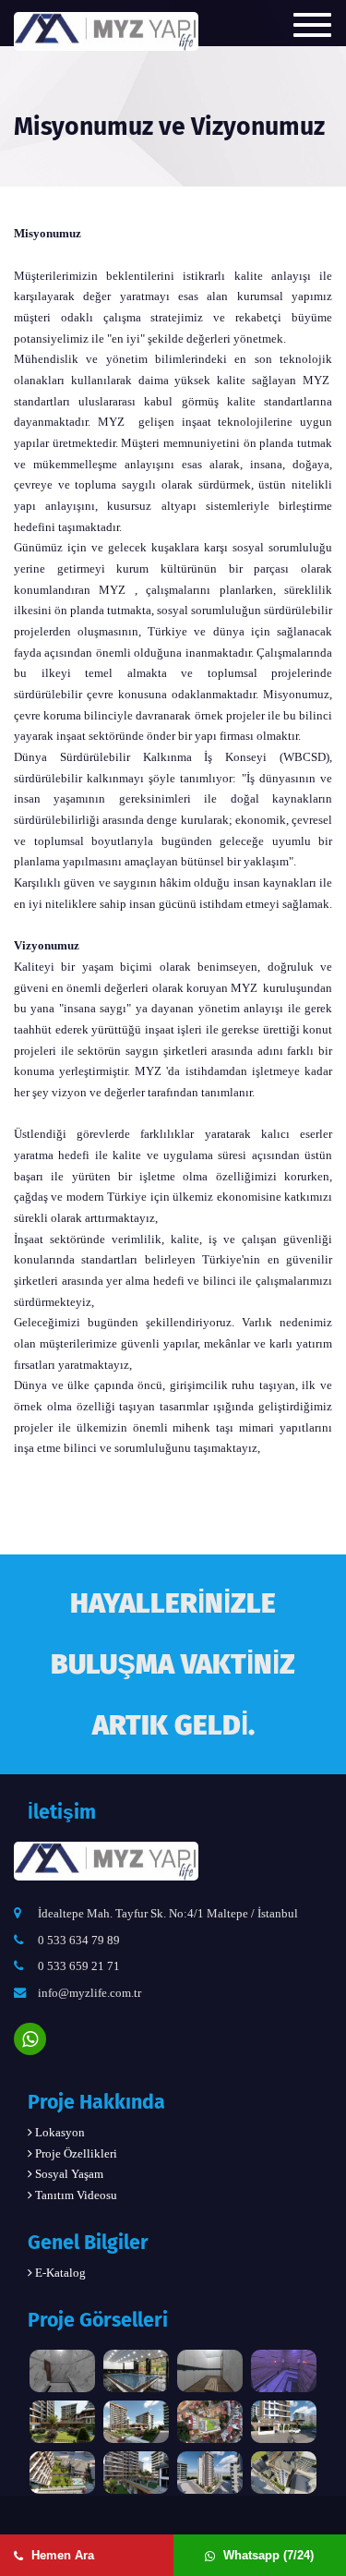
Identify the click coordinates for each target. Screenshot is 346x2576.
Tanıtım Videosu (75, 2195)
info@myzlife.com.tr (89, 1993)
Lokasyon (59, 2132)
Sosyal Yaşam (68, 2174)
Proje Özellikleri (75, 2153)
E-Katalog (59, 2273)
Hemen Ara (61, 2555)
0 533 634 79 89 (79, 1940)
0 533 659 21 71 (79, 1966)
